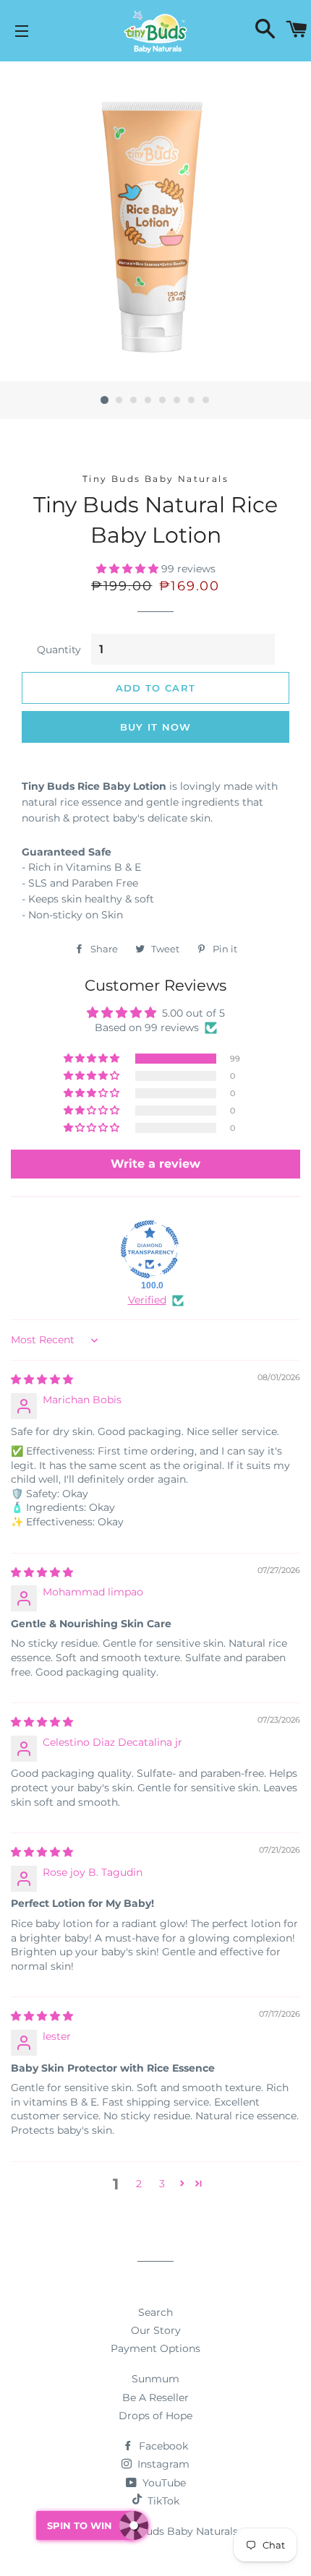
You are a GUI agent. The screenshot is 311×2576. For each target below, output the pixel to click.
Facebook (162, 2446)
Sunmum (155, 2379)
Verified (147, 1300)
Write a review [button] (155, 1164)
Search (155, 2312)
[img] (42, 1379)
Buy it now (156, 727)
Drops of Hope (155, 2416)
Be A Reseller (155, 2398)
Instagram (162, 2464)
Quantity (59, 650)
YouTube (163, 2483)
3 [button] (162, 2184)
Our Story (156, 2330)
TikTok (163, 2501)
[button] (129, 569)
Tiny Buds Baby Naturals (176, 2531)
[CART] (297, 31)
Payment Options (155, 2348)
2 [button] (139, 2184)
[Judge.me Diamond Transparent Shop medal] (150, 1249)
